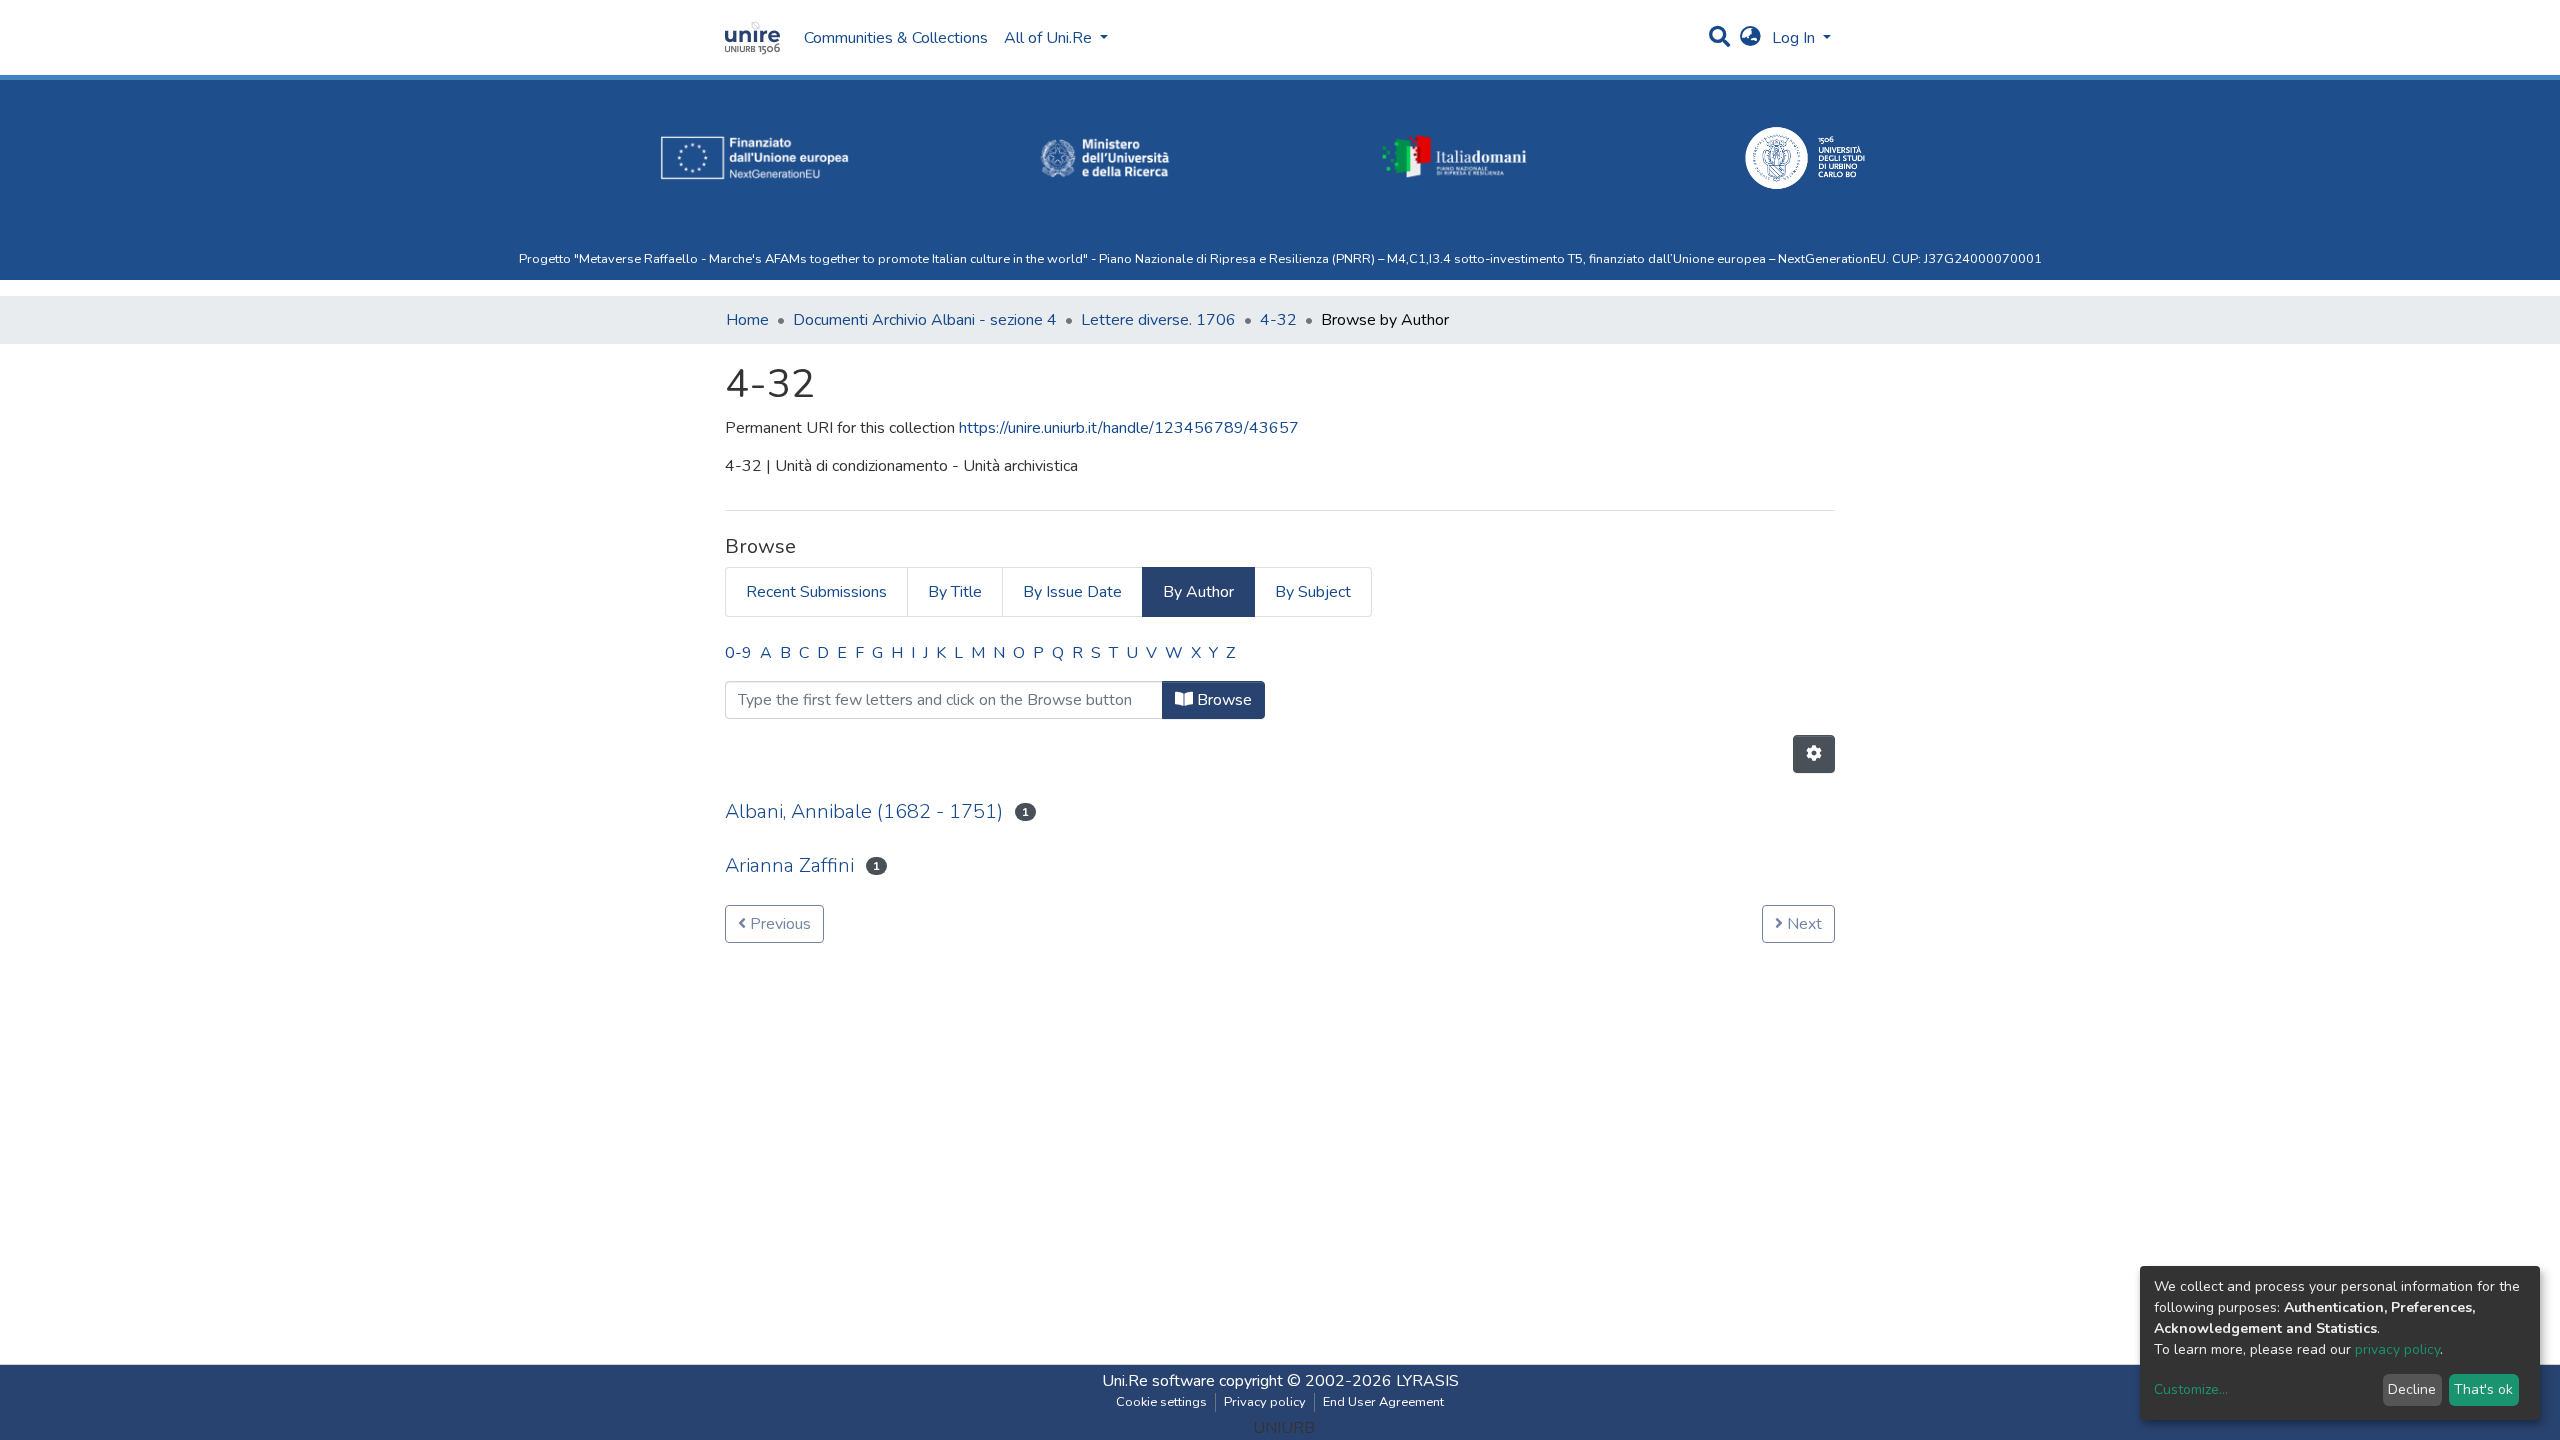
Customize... (2191, 1389)
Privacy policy (1265, 1402)
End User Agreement (1383, 1402)
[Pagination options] (1814, 754)
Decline (2412, 1389)
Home (747, 320)
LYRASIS (1427, 1381)
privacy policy (2397, 1349)
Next (1802, 924)
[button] (1750, 38)
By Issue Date (1072, 592)
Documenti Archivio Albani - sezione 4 (925, 320)
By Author (1198, 592)
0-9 (738, 653)
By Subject (1313, 592)
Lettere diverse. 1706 (1158, 320)
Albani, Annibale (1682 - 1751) (864, 811)
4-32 (1278, 320)
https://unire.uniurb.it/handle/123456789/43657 (1129, 428)
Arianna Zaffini (789, 865)
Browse (1222, 700)
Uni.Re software (1158, 1381)
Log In (1795, 38)
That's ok (2483, 1389)
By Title (955, 592)
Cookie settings (1161, 1402)
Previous (778, 924)
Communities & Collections (896, 38)
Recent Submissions (816, 592)
